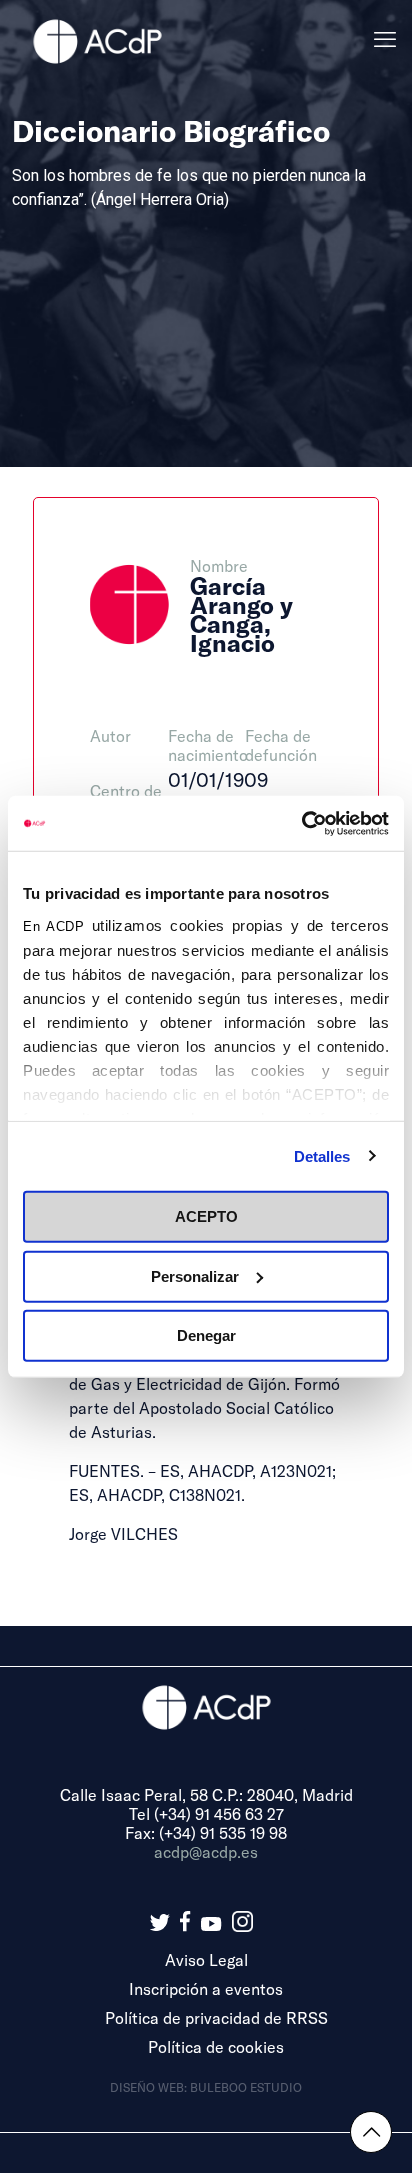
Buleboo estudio (246, 2087)
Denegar (206, 1335)
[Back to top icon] (371, 2132)
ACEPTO (206, 1216)
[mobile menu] (385, 40)
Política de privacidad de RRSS (216, 2017)
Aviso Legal (206, 1959)
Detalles (322, 1155)
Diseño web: (150, 2087)
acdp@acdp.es (206, 1851)
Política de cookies (216, 2046)
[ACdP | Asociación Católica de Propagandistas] (97, 40)
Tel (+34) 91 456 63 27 (206, 1813)
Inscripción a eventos (206, 1988)
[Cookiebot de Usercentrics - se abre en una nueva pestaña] (301, 823)
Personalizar (195, 1275)
